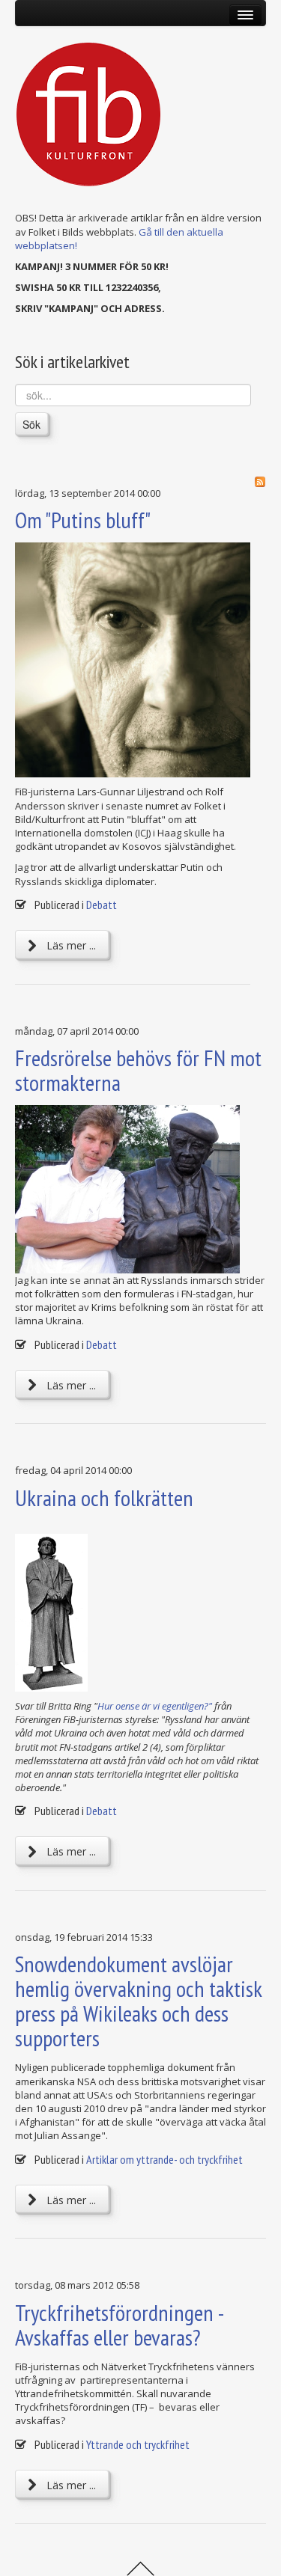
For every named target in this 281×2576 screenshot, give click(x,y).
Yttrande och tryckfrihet (138, 2444)
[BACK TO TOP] (140, 2567)
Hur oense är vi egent (141, 1706)
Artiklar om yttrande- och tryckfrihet (164, 2159)
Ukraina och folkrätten (104, 1497)
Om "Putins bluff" (83, 520)
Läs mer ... (70, 945)
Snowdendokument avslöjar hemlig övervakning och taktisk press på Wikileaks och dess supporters (138, 2001)
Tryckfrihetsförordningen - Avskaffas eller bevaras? (119, 2325)
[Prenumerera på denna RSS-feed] (260, 482)
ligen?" (199, 1706)
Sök (31, 424)
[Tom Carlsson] (140, 1189)
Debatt (102, 905)
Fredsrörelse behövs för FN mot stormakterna (138, 1070)
